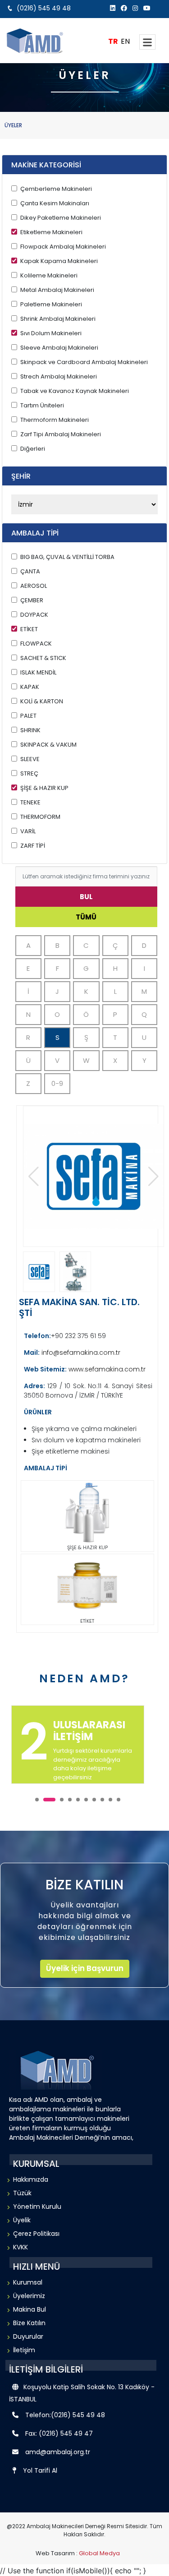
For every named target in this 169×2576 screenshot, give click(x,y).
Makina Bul (30, 2309)
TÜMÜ (86, 917)
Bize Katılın (29, 2323)
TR (113, 41)
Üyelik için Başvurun (85, 1968)
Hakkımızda (31, 2179)
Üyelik (22, 2220)
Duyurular (28, 2336)
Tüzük (22, 2193)
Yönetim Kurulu (37, 2207)
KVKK (21, 2247)
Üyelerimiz (29, 2296)
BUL (86, 897)
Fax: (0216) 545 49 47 (59, 2433)
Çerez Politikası (36, 2234)
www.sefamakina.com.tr (106, 1369)
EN (125, 41)
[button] (153, 1177)
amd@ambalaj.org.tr (58, 2452)
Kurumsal (28, 2282)
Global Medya (99, 2553)
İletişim (24, 2350)
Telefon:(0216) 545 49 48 (65, 2415)
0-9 (57, 1083)
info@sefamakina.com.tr (80, 1353)
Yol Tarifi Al (40, 2470)
